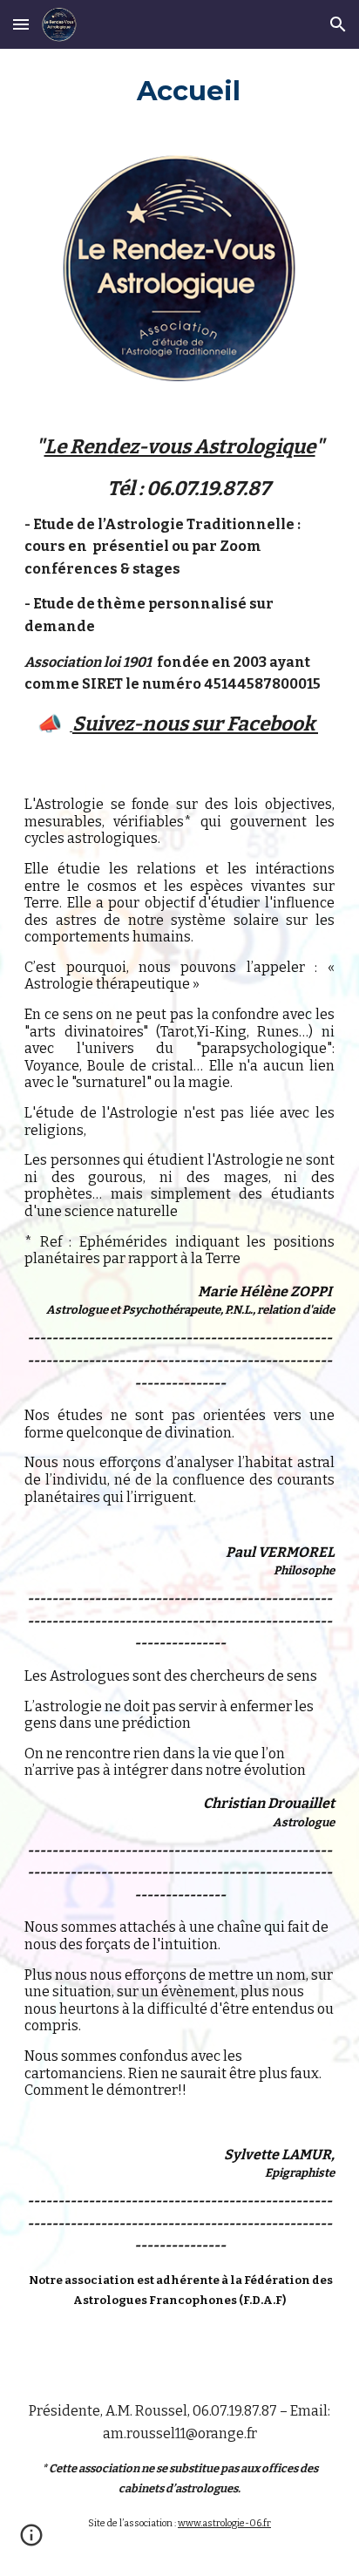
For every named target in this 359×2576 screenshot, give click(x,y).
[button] (21, 24)
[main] (179, 90)
